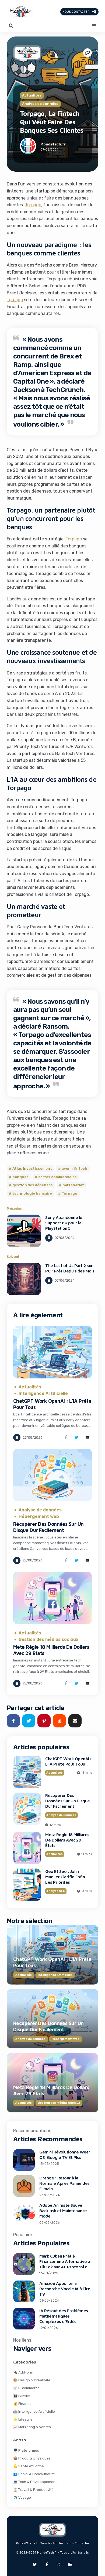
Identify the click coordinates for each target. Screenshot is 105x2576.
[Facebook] (47, 2564)
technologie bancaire (32, 1193)
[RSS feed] (70, 2564)
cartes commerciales (57, 1177)
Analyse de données (40, 104)
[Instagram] (58, 2564)
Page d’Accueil (27, 2543)
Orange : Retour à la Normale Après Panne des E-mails (64, 2183)
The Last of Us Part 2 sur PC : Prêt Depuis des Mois (70, 1268)
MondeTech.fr (53, 144)
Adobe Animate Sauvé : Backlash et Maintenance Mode (63, 2211)
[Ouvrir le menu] (94, 26)
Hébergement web (39, 1517)
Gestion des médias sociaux (48, 1640)
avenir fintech (74, 1169)
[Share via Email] (87, 1437)
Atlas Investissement (32, 1169)
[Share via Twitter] (77, 1437)
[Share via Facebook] (66, 1437)
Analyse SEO (56, 1891)
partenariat (73, 1185)
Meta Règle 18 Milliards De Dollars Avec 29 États (67, 1840)
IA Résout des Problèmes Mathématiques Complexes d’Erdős (64, 2316)
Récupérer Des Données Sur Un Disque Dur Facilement (48, 1527)
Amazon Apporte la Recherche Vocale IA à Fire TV (65, 2289)
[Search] (11, 26)
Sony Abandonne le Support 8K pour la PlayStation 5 (64, 1223)
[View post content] (24, 1231)
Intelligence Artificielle (43, 1394)
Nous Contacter (76, 12)
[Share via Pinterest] (44, 1721)
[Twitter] (35, 2564)
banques (20, 1177)
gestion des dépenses (33, 1185)
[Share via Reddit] (59, 1721)
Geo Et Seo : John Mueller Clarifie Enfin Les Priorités (65, 1877)
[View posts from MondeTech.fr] (28, 147)
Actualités (32, 96)
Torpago (33, 205)
